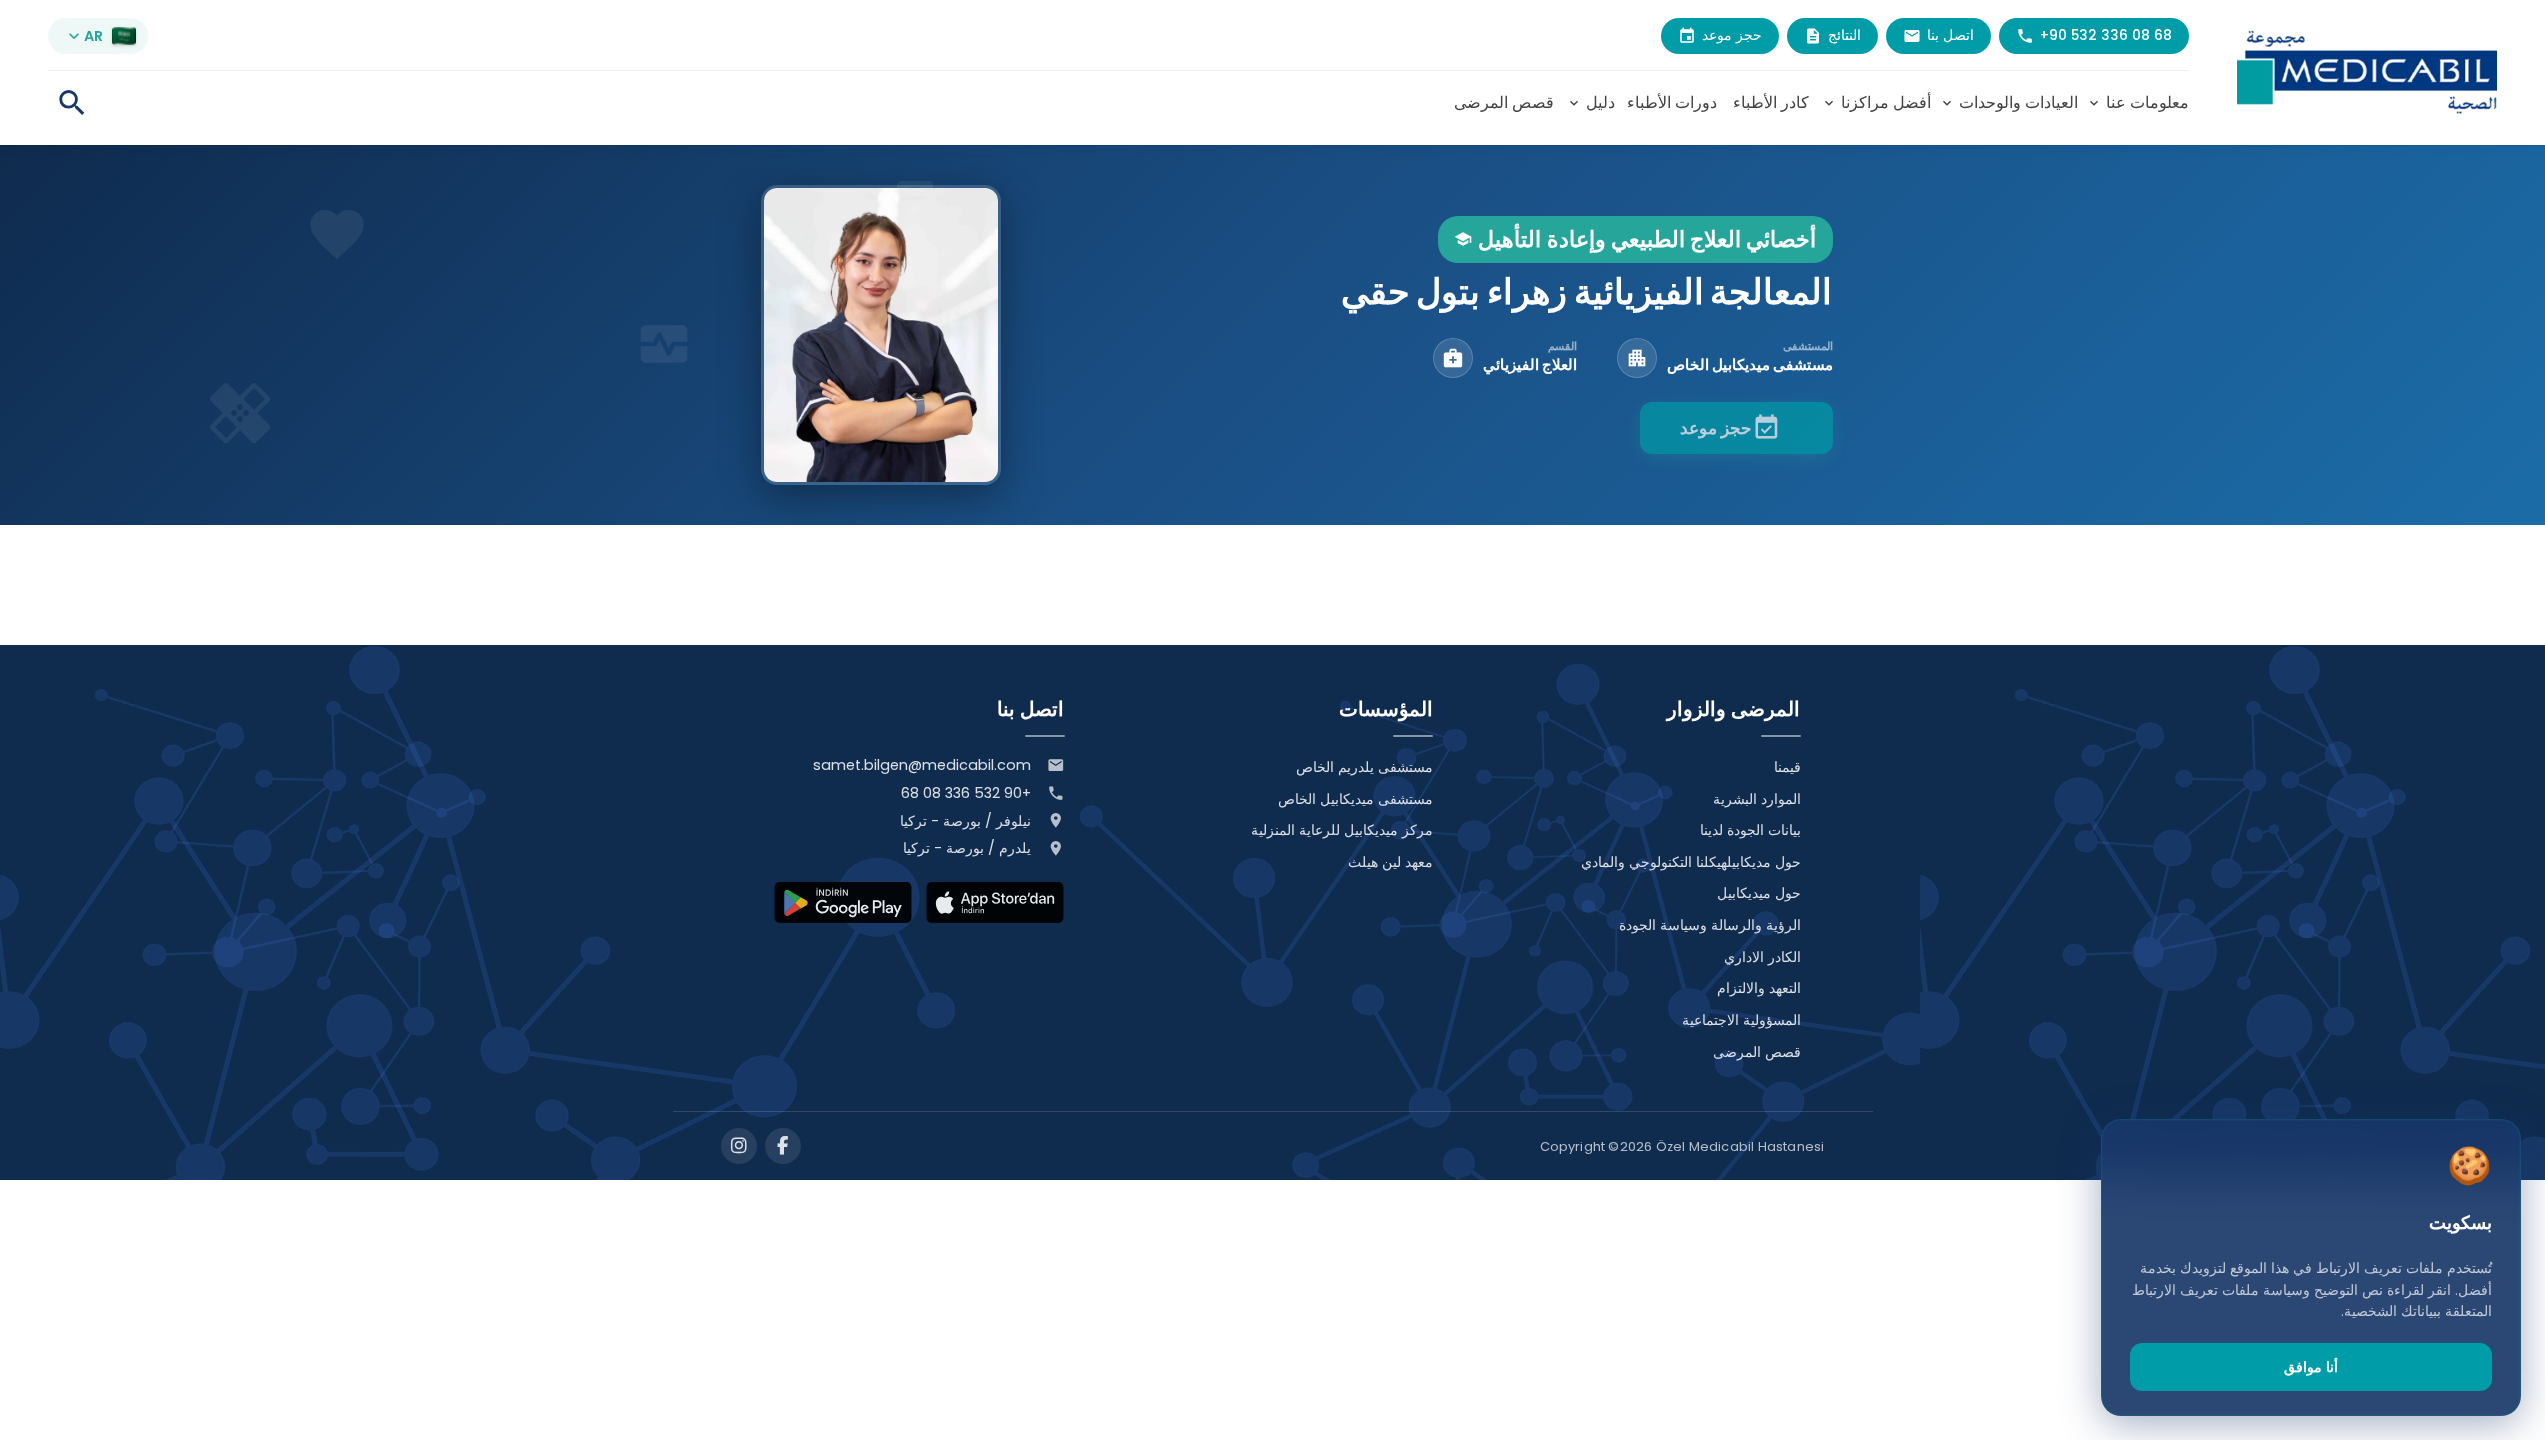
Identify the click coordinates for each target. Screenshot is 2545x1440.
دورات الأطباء (1672, 102)
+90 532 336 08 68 (966, 793)
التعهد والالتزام (1759, 988)
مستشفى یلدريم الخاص (1364, 767)
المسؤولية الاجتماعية (1741, 1020)
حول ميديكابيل (1759, 893)
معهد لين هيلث (1390, 862)
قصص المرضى (1504, 102)
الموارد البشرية (1757, 799)
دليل (1590, 102)
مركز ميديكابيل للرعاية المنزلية (1342, 830)
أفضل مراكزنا (1876, 102)
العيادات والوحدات (2008, 102)
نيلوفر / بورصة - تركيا (965, 821)
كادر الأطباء (1771, 102)
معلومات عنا (2137, 102)
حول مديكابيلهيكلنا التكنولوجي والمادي (1691, 862)
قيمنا (1787, 767)
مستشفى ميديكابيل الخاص (1355, 799)
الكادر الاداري (1762, 957)
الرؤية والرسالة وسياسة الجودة (1710, 925)
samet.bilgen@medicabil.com (922, 765)
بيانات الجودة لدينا (1750, 830)
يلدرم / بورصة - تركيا (967, 848)
